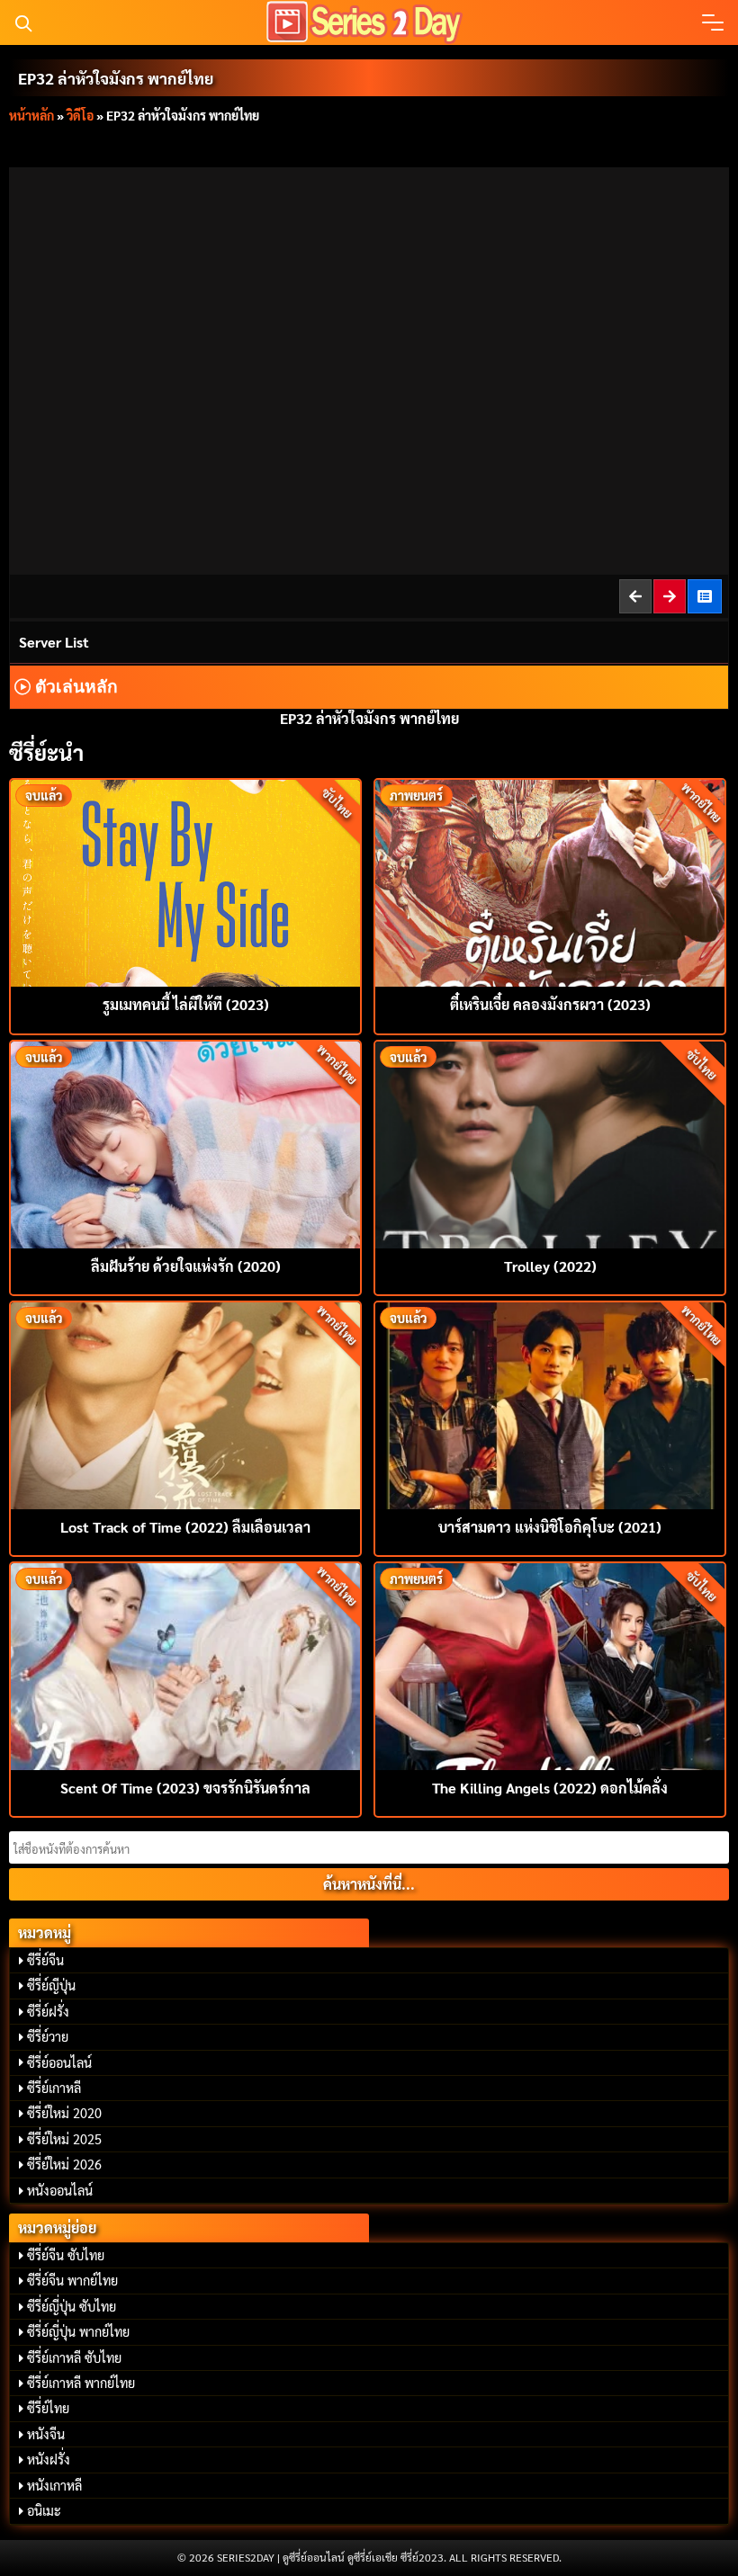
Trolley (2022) (550, 1266)
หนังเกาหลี (54, 2485)
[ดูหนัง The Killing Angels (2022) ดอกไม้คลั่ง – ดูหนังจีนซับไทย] (550, 1664)
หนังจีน (46, 2434)
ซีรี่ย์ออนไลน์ (59, 2062)
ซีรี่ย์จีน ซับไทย (66, 2255)
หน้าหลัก (31, 115)
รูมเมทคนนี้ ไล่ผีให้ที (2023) (186, 1004)
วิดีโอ (80, 115)
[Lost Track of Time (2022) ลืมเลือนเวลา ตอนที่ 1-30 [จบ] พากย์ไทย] (185, 1404)
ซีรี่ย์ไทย (48, 2408)
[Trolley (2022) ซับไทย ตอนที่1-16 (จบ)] (550, 1143)
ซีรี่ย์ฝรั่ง (48, 2011)
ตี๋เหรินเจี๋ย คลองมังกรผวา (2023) (550, 1004)
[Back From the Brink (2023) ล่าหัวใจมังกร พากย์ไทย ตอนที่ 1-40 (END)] (706, 596)
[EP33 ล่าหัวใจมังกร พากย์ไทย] (670, 596)
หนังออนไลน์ (60, 2190)
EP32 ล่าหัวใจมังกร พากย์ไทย (116, 78)
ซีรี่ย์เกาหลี (54, 2088)
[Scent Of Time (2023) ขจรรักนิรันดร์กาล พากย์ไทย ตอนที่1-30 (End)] (185, 1664)
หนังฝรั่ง (49, 2459)
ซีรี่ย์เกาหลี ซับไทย (74, 2357)
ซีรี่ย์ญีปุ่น (51, 1985)
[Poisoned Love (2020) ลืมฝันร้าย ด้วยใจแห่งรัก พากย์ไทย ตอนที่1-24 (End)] (185, 1143)
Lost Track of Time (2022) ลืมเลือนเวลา (185, 1527)
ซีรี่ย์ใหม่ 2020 (64, 2113)
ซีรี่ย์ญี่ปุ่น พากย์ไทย (78, 2331)
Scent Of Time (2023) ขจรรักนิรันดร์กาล (185, 1788)
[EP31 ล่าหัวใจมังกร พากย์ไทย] (636, 596)
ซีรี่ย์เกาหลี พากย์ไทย (81, 2383)
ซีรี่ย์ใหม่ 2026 (64, 2164)
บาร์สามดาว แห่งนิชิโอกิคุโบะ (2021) (550, 1527)
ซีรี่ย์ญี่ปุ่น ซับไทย (72, 2306)
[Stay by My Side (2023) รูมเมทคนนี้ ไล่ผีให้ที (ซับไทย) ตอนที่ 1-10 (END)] (185, 881)
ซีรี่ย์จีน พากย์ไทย (72, 2280)
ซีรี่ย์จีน (45, 1960)
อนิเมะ (44, 2510)
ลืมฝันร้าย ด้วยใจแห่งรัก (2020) (186, 1266)
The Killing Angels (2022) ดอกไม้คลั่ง (550, 1788)
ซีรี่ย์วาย (48, 2036)
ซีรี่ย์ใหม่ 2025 (64, 2139)
